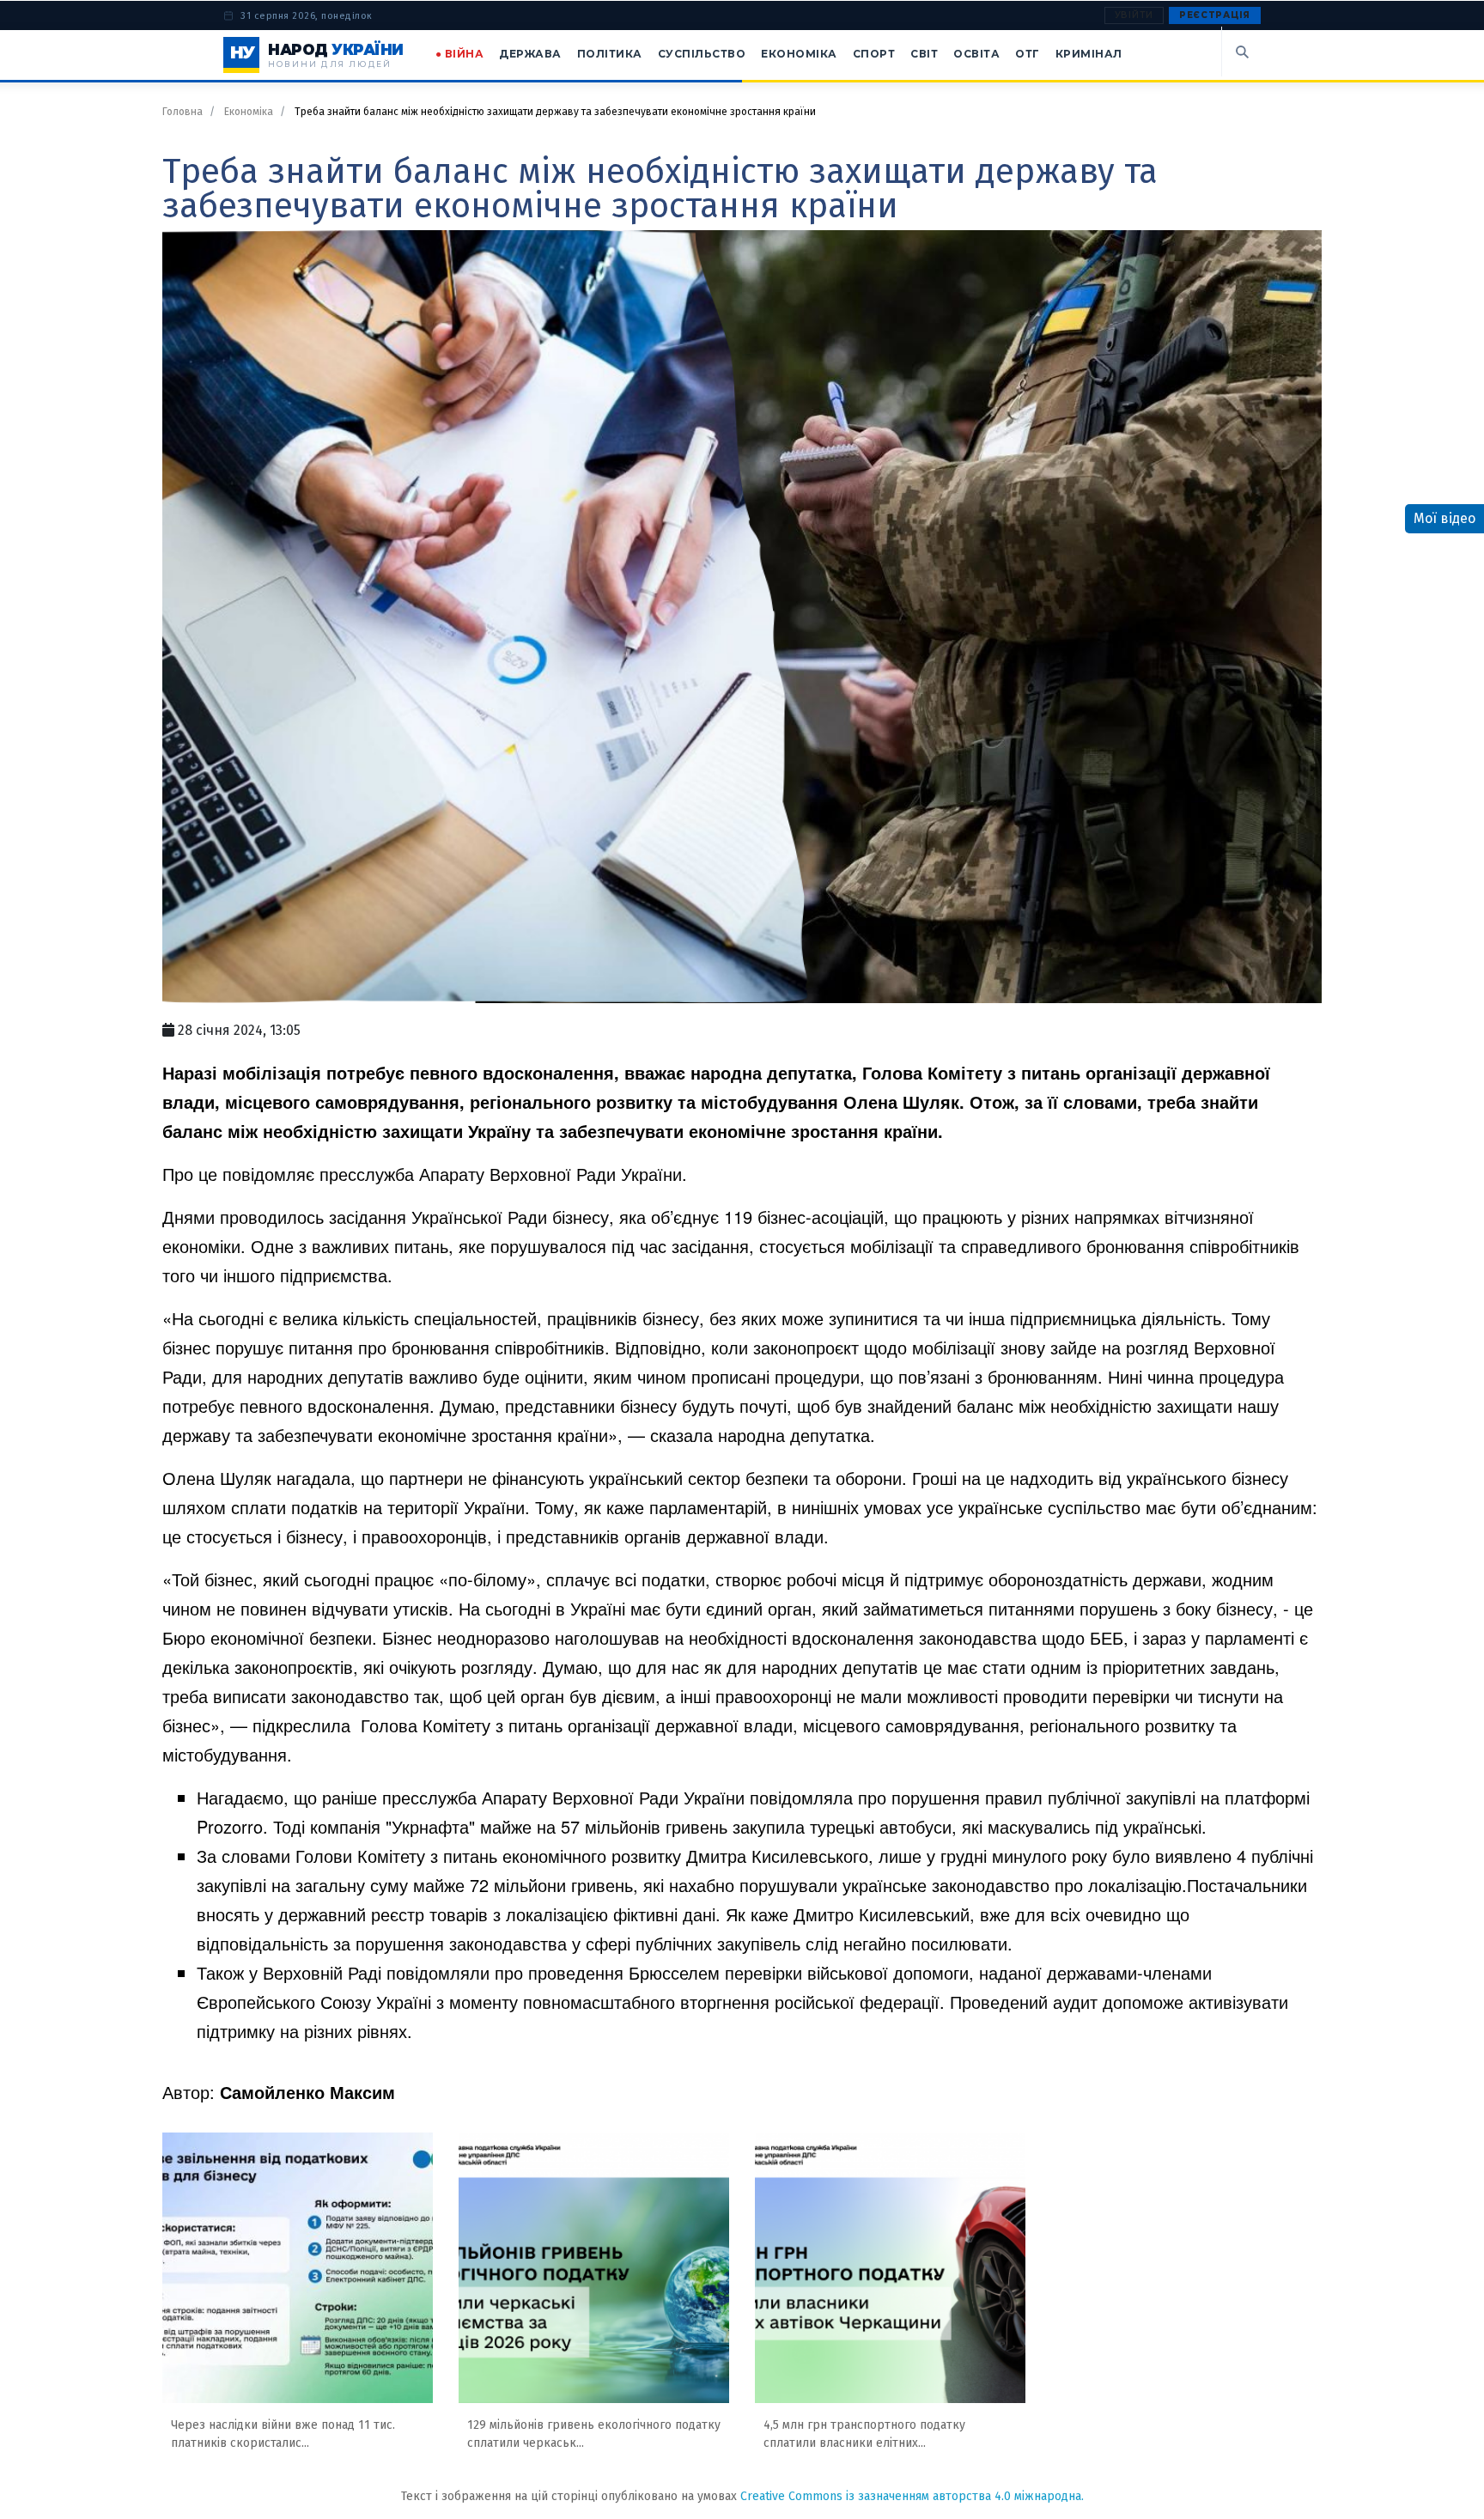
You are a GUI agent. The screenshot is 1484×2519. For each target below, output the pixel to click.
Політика (610, 54)
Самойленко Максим (307, 2092)
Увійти (1134, 15)
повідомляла (801, 1797)
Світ (924, 54)
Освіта (976, 54)
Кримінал (1089, 54)
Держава (530, 54)
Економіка (799, 54)
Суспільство (702, 54)
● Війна (460, 54)
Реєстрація (1215, 15)
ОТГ (1028, 54)
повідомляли (438, 1972)
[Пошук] (1241, 52)
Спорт (874, 54)
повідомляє (268, 1174)
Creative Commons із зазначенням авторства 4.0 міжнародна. (912, 2496)
